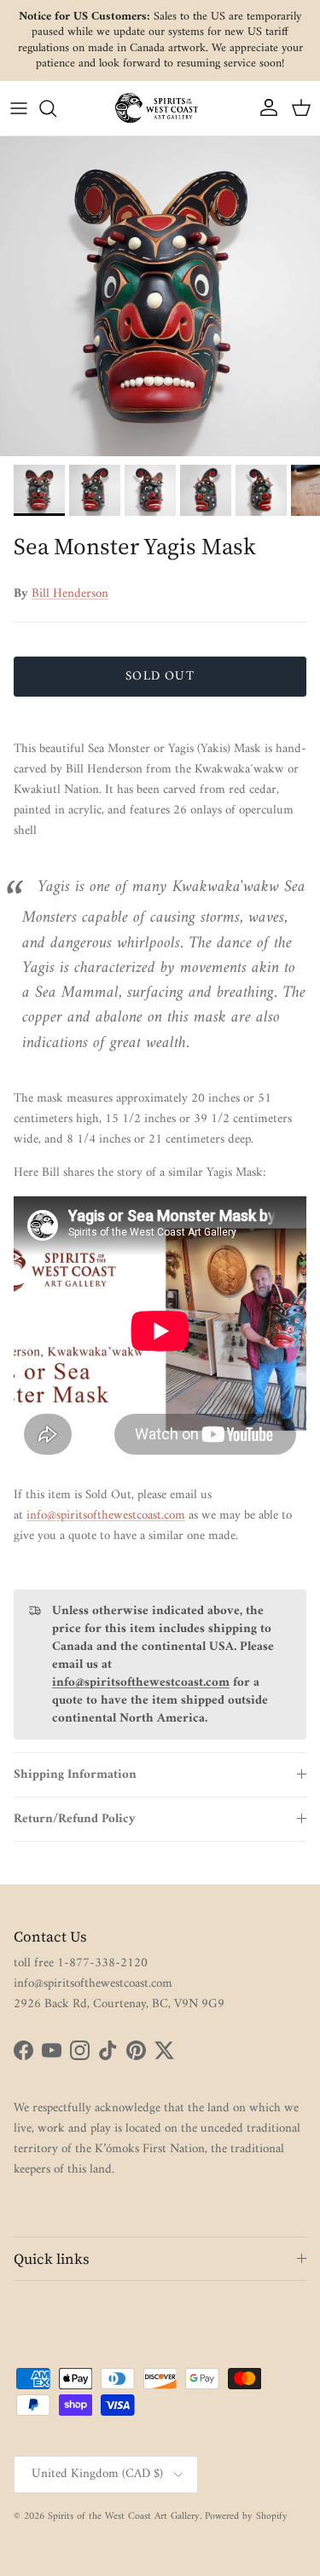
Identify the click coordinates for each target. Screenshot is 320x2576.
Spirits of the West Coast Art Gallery (124, 2517)
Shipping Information (75, 1775)
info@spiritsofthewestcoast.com (106, 1516)
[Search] (56, 108)
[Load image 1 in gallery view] (160, 296)
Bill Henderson (70, 594)
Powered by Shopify (246, 2517)
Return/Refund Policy (75, 1819)
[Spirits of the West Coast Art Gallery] (160, 108)
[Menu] (19, 108)
